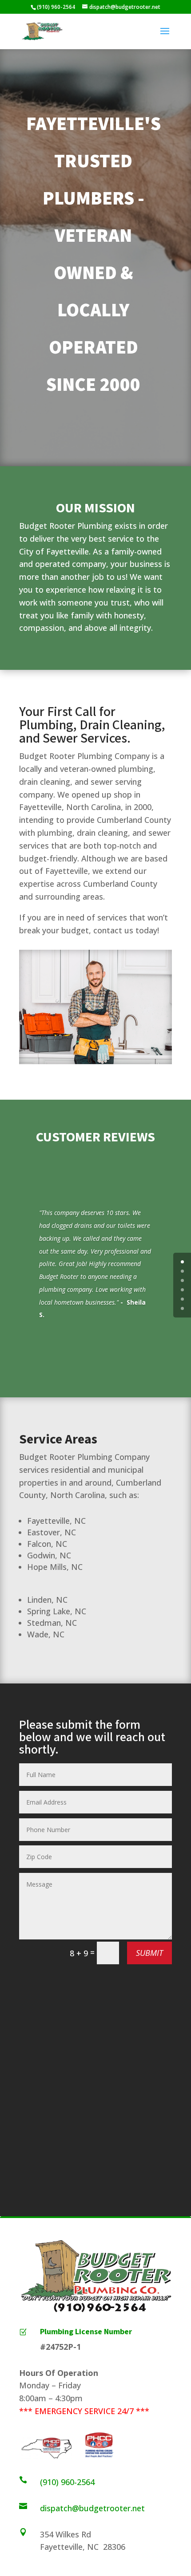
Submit (149, 1953)
